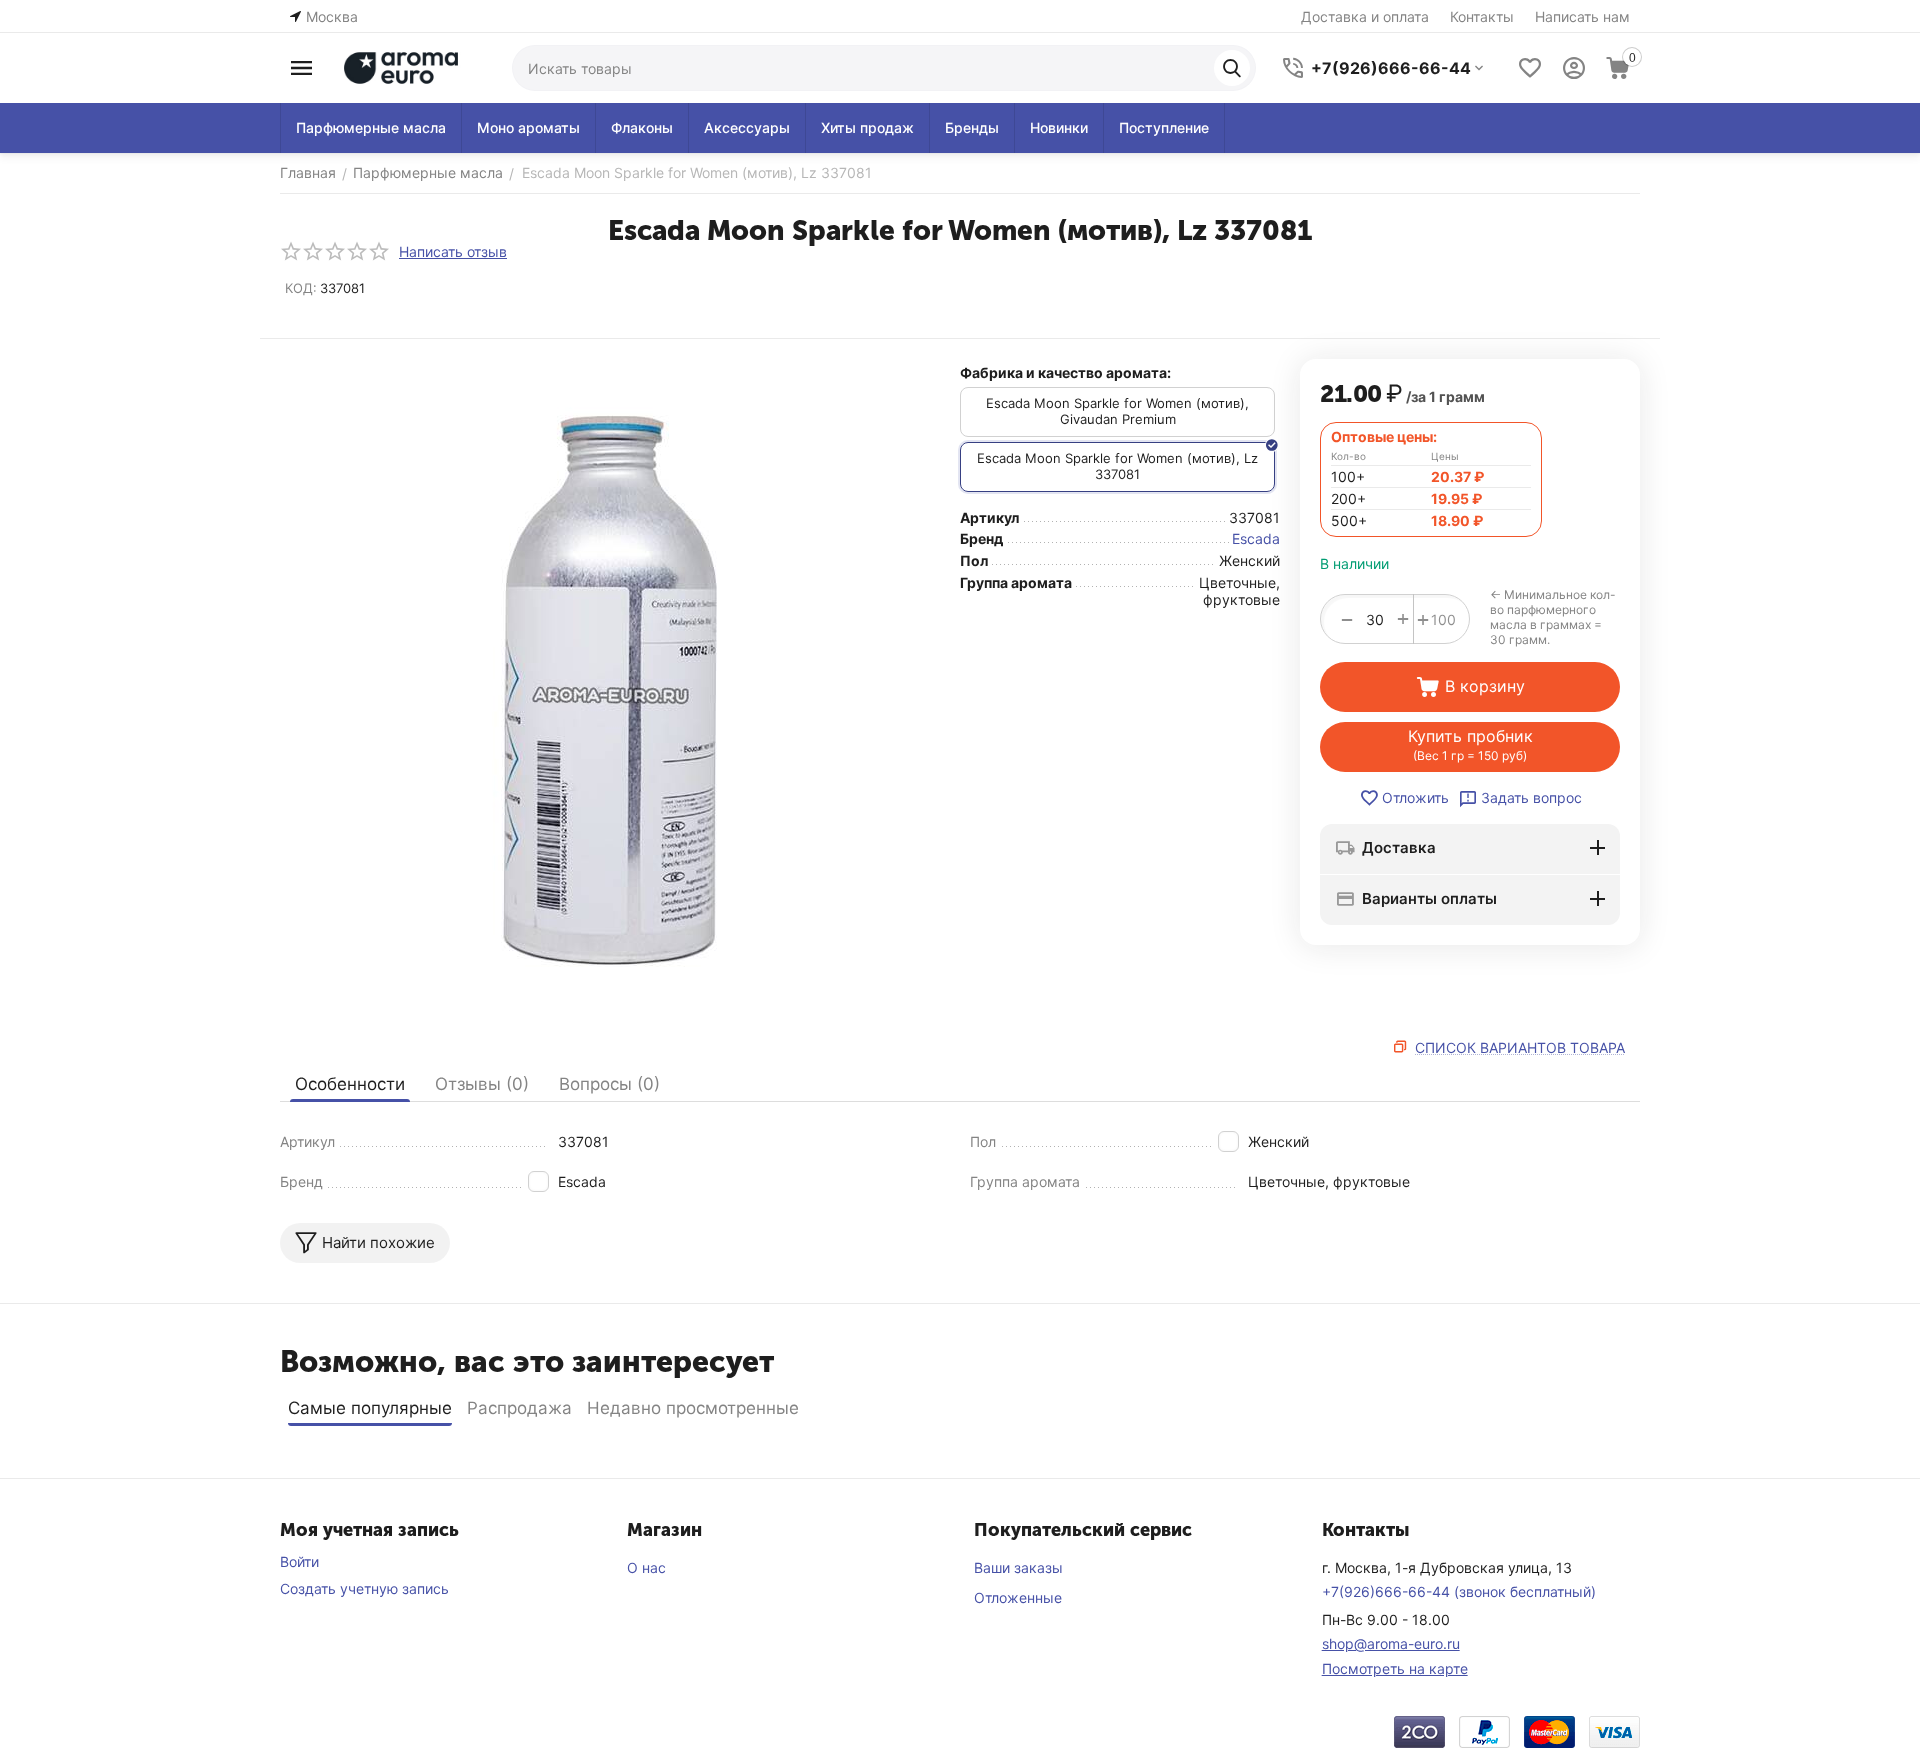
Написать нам (1582, 16)
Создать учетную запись (364, 1588)
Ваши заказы (1018, 1567)
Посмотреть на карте (1395, 1668)
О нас (646, 1567)
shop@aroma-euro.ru (1391, 1643)
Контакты (1482, 16)
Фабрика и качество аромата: (1065, 372)
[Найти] (1232, 68)
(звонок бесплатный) (1459, 1591)
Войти (299, 1561)
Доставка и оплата (1365, 16)
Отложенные (1018, 1597)
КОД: (301, 288)
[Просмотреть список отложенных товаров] (1530, 68)
